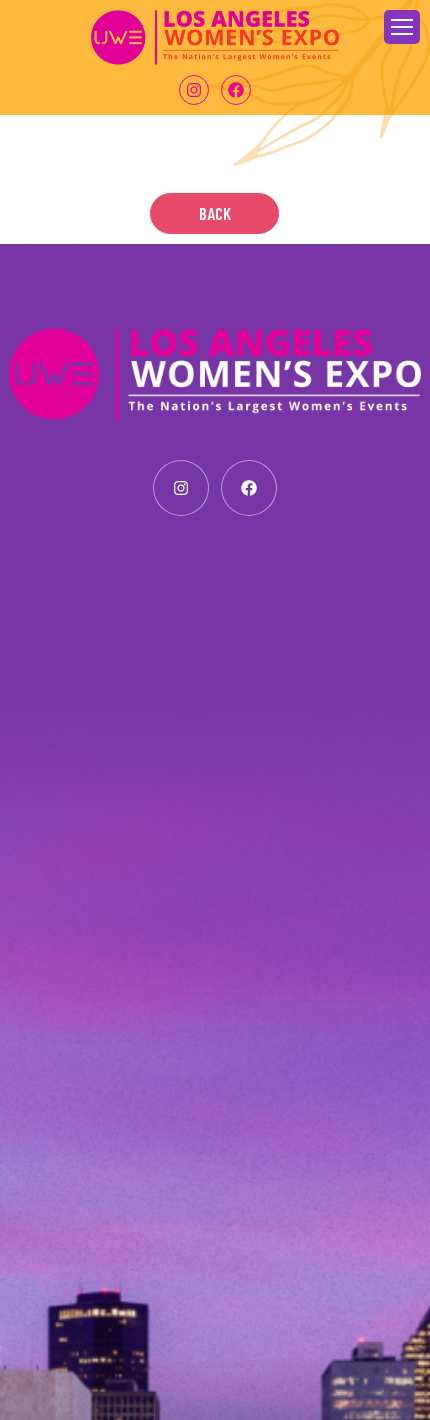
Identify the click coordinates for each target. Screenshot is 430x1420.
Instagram (194, 90)
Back (215, 213)
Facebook (236, 90)
